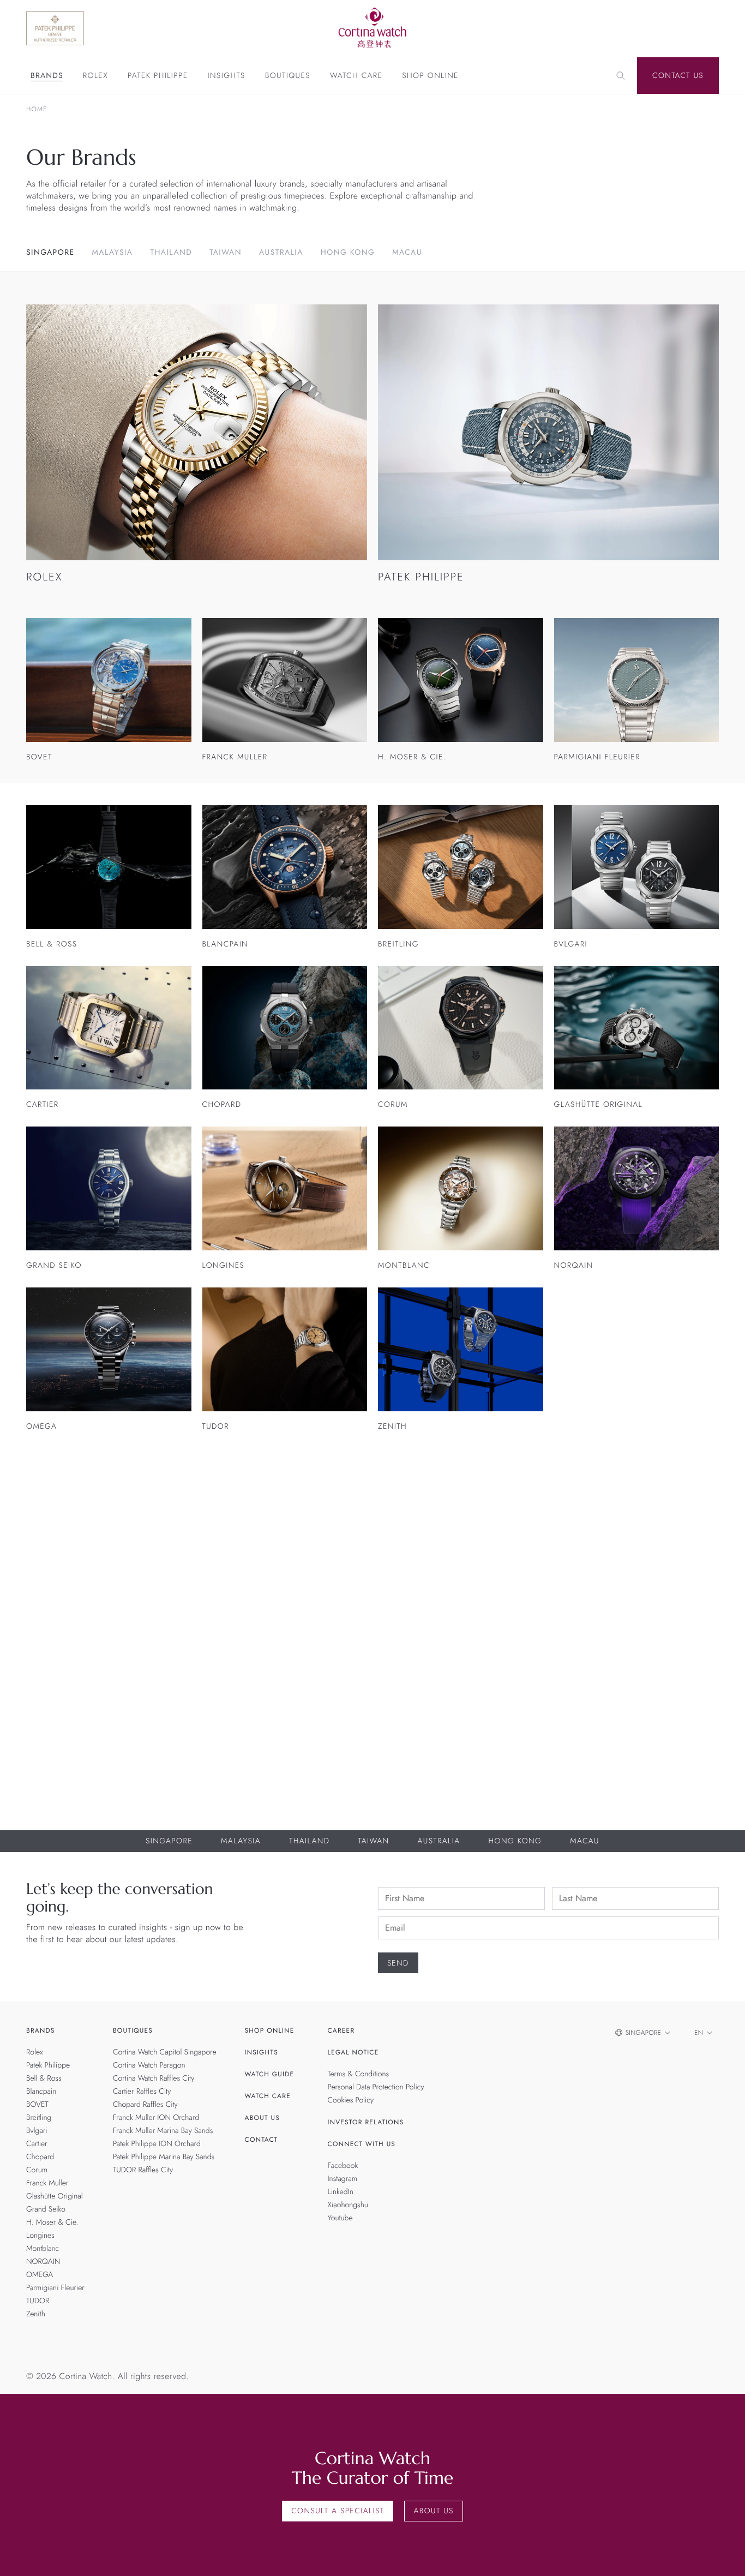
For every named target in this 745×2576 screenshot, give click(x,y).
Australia (281, 253)
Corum (37, 2170)
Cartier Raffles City (142, 2092)
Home (37, 109)
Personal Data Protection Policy (376, 2087)
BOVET (37, 2105)
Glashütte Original (55, 2196)
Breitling (39, 2118)
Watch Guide (270, 2074)
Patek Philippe (158, 76)
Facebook (343, 2166)
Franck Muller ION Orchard (156, 2118)
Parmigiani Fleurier (55, 2288)
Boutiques (288, 76)
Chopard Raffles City (145, 2105)
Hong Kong (348, 253)
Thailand (171, 253)
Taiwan (226, 253)
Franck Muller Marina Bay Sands (163, 2131)
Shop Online (430, 76)
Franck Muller (47, 2183)
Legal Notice (353, 2052)
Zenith (36, 2314)
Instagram (343, 2179)
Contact (262, 2140)
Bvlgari (37, 2131)
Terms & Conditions (359, 2074)
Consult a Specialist (338, 2511)
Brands (47, 76)
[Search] (621, 76)
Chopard (40, 2157)
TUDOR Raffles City (143, 2170)
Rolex (95, 76)
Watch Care (356, 76)
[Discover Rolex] (666, 28)
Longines (40, 2236)
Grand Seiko (46, 2209)
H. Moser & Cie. (52, 2222)
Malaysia (113, 253)
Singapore (50, 253)
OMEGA (40, 2275)
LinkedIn (341, 2192)
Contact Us (678, 76)
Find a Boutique (667, 1669)
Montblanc (43, 2249)
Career (341, 2030)
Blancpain (41, 2092)
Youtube (340, 2218)
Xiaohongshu (348, 2205)
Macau (407, 253)
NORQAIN (43, 2262)
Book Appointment (560, 1669)
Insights (227, 76)
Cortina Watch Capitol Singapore (165, 2052)
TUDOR (38, 2301)
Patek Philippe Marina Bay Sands (164, 2157)
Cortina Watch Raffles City (154, 2078)
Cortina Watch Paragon (149, 2065)
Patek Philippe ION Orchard (157, 2144)
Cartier (37, 2144)
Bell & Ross (44, 2078)
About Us (262, 2118)
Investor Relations (366, 2122)
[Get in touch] (724, 2555)
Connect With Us (362, 2144)
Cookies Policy (351, 2100)
